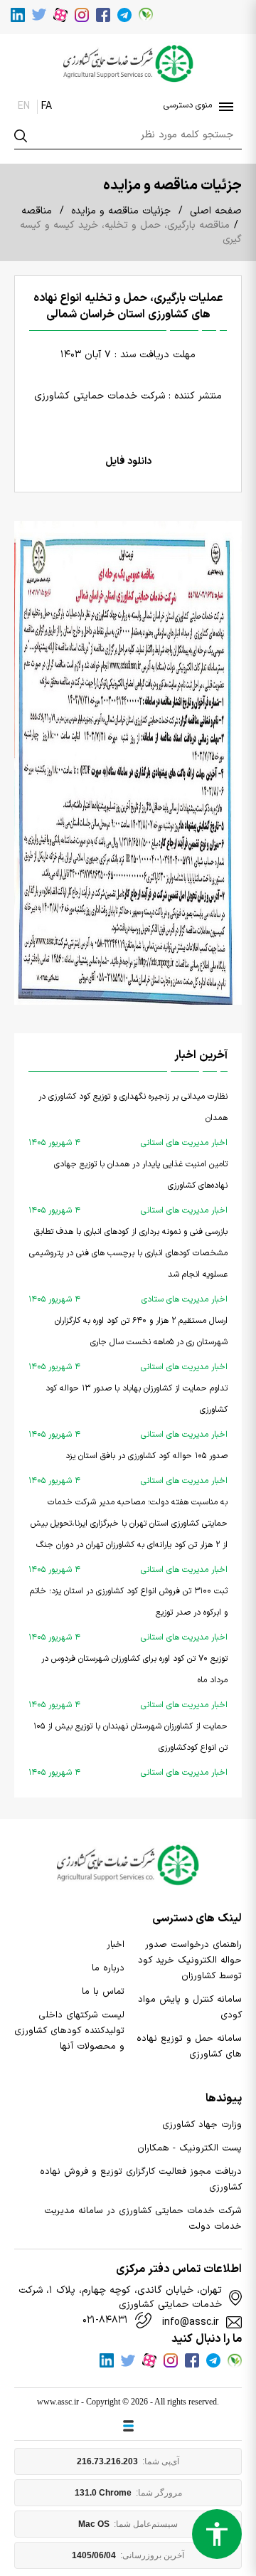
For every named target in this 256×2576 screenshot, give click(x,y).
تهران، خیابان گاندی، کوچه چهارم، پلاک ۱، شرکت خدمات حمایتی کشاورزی (120, 2298)
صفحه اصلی (216, 211)
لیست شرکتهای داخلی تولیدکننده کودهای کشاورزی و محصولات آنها (69, 2031)
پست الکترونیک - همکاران (190, 2148)
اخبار (116, 1945)
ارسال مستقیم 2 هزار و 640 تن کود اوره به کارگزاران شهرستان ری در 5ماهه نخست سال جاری (128, 1344)
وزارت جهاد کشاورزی (202, 2125)
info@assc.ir (191, 2323)
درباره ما (108, 1968)
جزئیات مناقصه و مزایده (121, 211)
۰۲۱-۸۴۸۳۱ (105, 2321)
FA (47, 106)
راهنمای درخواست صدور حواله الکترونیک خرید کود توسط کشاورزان (190, 1960)
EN (24, 106)
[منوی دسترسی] (223, 107)
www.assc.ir (58, 2402)
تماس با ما (103, 1992)
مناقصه (37, 211)
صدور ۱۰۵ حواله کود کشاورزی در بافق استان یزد (128, 1468)
